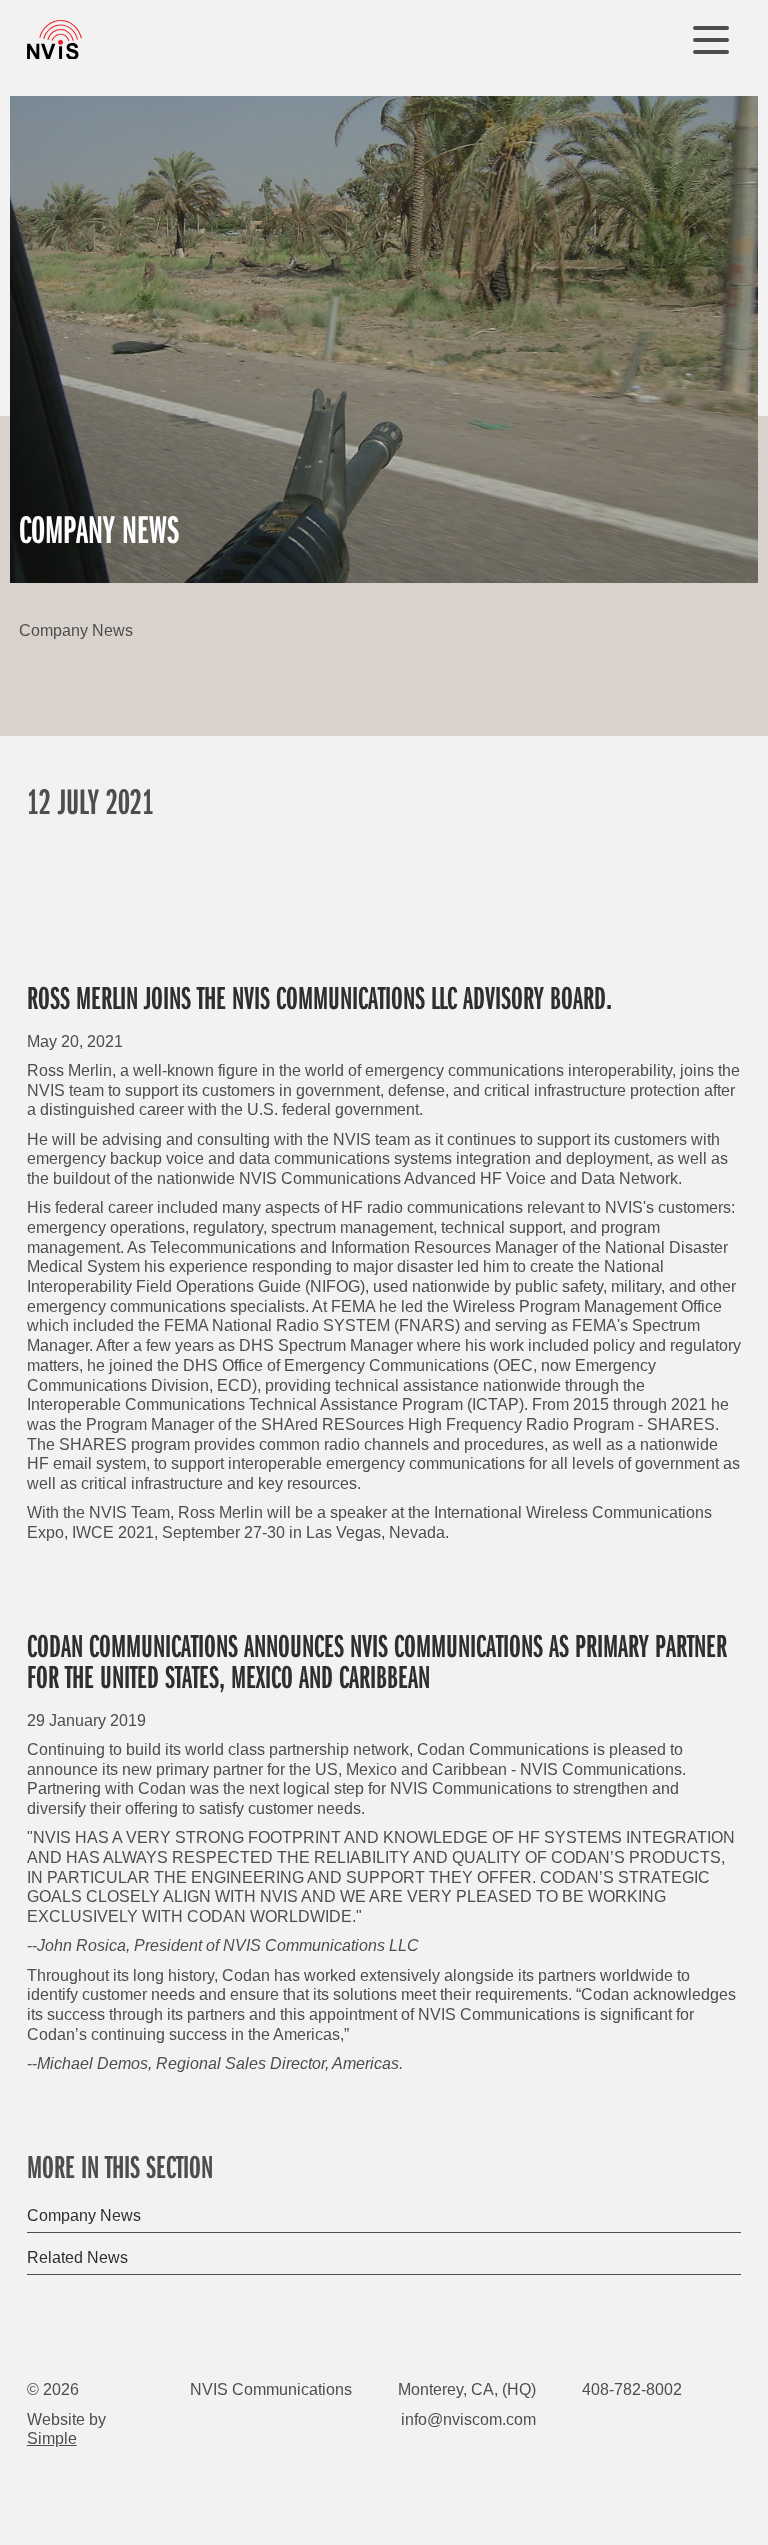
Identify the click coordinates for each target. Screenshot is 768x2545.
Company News (84, 2215)
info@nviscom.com (468, 2419)
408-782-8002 (632, 2389)
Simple (52, 2438)
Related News (77, 2257)
